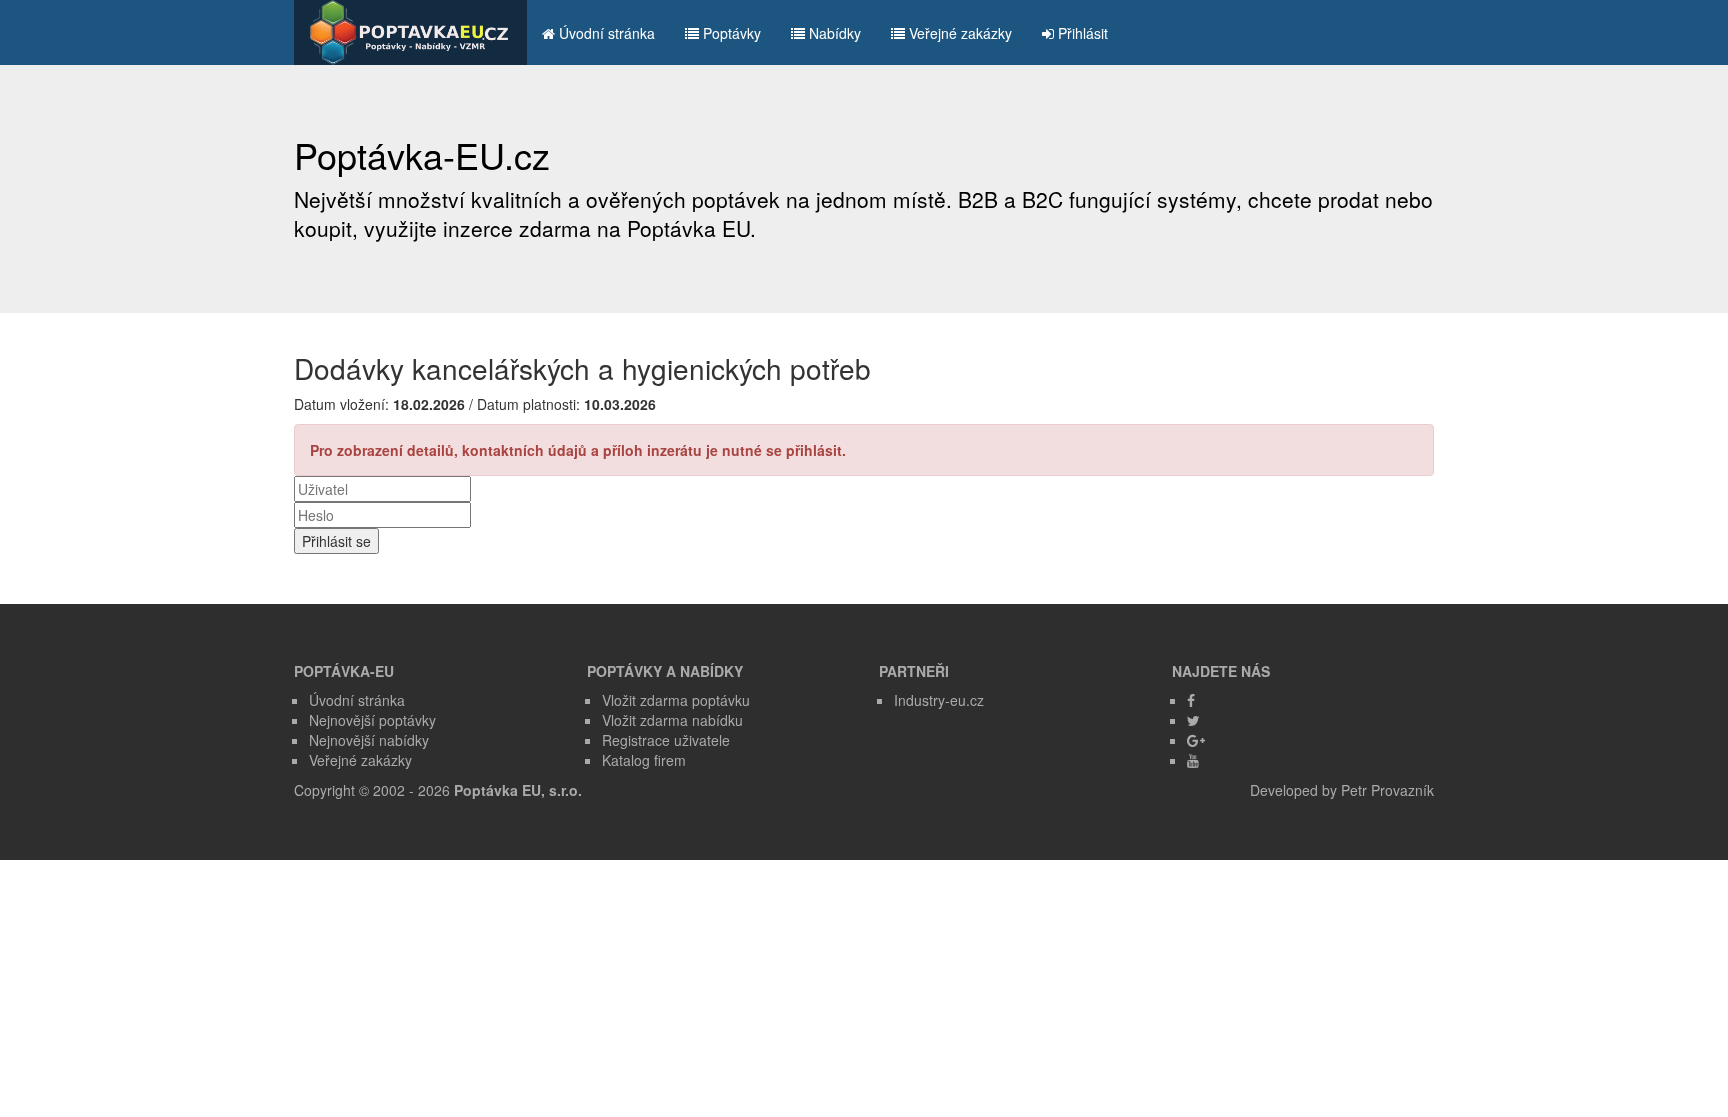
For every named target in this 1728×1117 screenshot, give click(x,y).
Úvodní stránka (605, 33)
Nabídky (833, 33)
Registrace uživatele (666, 740)
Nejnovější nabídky (369, 740)
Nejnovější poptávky (372, 720)
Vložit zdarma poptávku (676, 700)
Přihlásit (1081, 33)
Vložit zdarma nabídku (672, 720)
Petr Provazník (1387, 790)
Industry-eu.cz (939, 700)
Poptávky (730, 33)
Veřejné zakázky (958, 33)
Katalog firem (644, 760)
